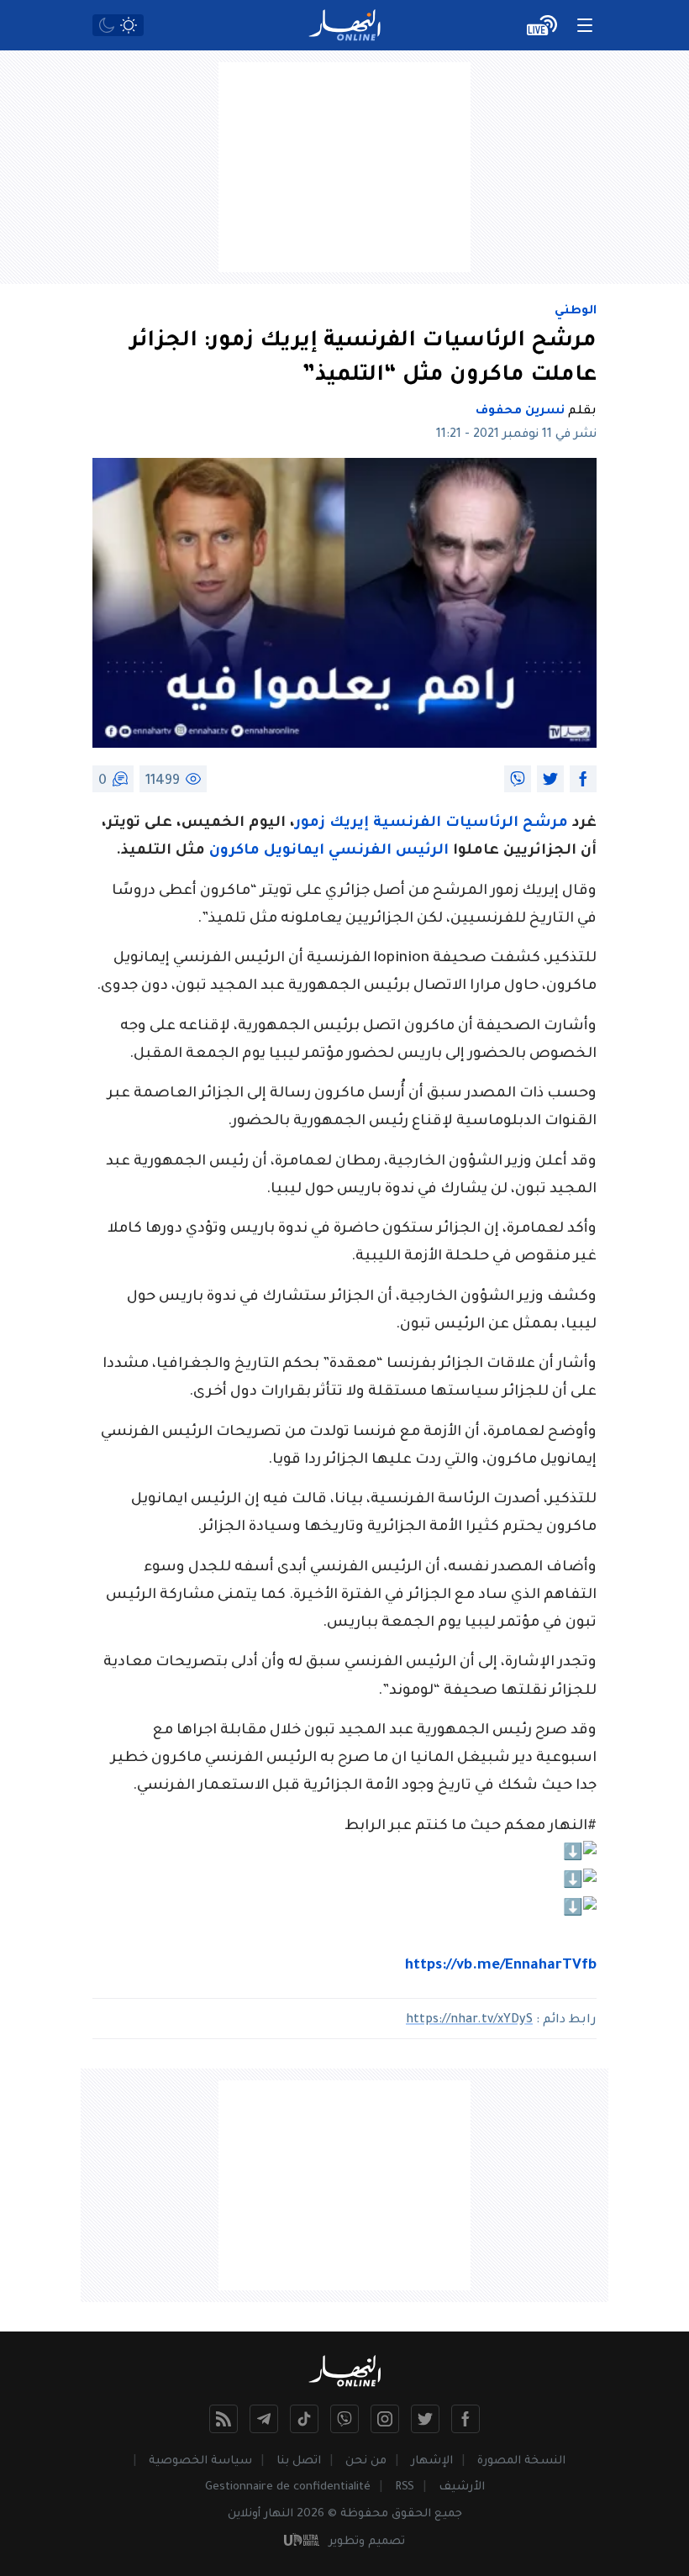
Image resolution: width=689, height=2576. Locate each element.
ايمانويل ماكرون (267, 852)
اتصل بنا (299, 2461)
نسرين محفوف (520, 412)
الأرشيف (462, 2487)
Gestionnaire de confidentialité (288, 2487)
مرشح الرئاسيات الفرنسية (471, 824)
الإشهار (432, 2461)
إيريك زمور (334, 824)
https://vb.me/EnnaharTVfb (501, 1966)
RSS (405, 2487)
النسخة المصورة (521, 2461)
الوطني (576, 312)
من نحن (366, 2461)
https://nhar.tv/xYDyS (469, 2021)
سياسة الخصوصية (200, 2461)
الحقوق (411, 2514)
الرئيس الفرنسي (389, 852)
